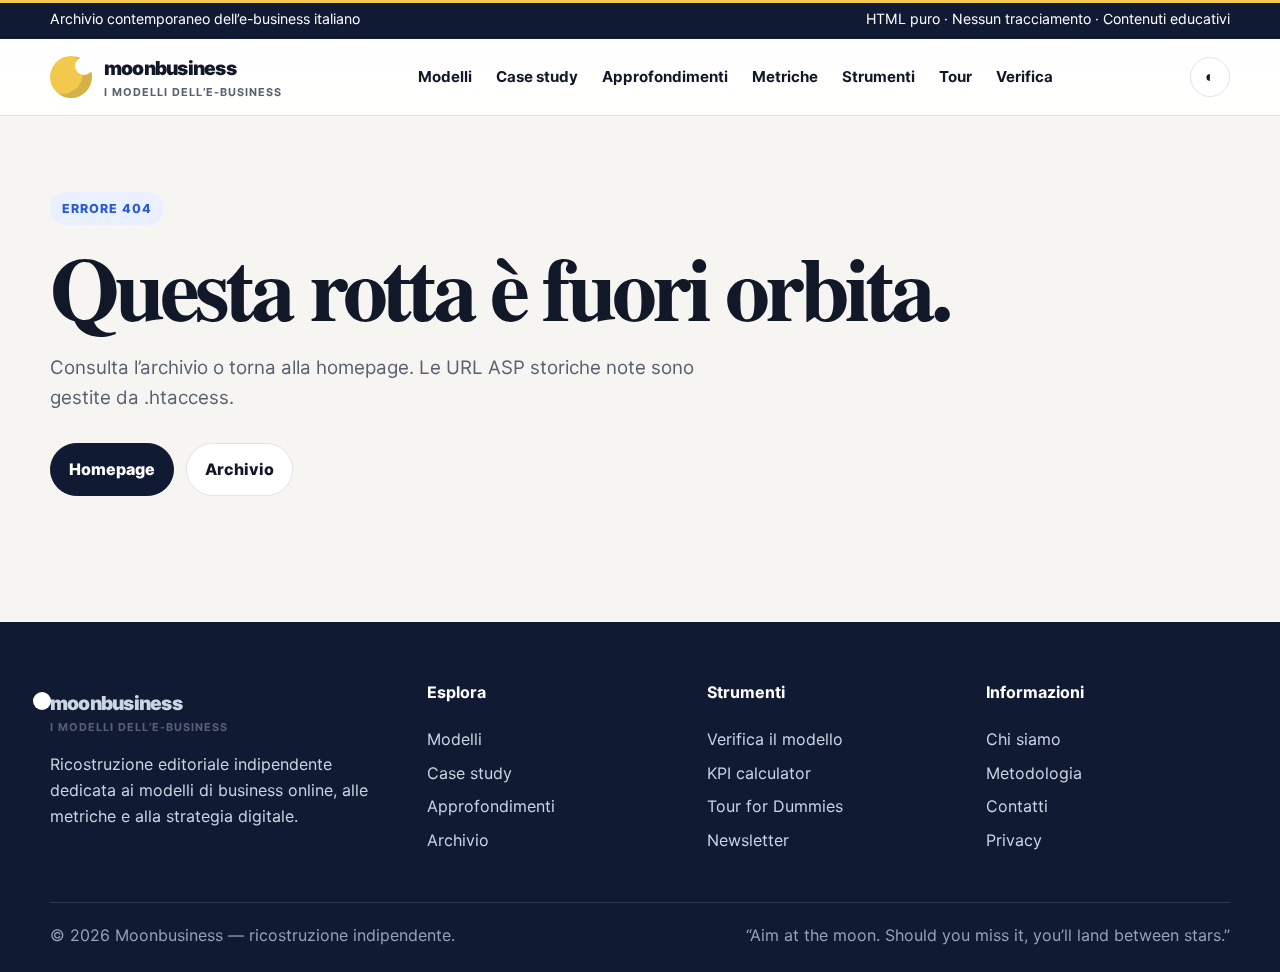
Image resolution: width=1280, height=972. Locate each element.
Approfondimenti (665, 75)
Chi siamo (1023, 739)
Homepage (112, 469)
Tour (955, 75)
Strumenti (878, 75)
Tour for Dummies (775, 806)
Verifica (1024, 75)
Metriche (785, 75)
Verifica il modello (775, 739)
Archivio (239, 469)
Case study (537, 75)
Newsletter (748, 840)
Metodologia (1034, 773)
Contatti (1017, 806)
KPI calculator (759, 773)
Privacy (1014, 840)
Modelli (445, 75)
